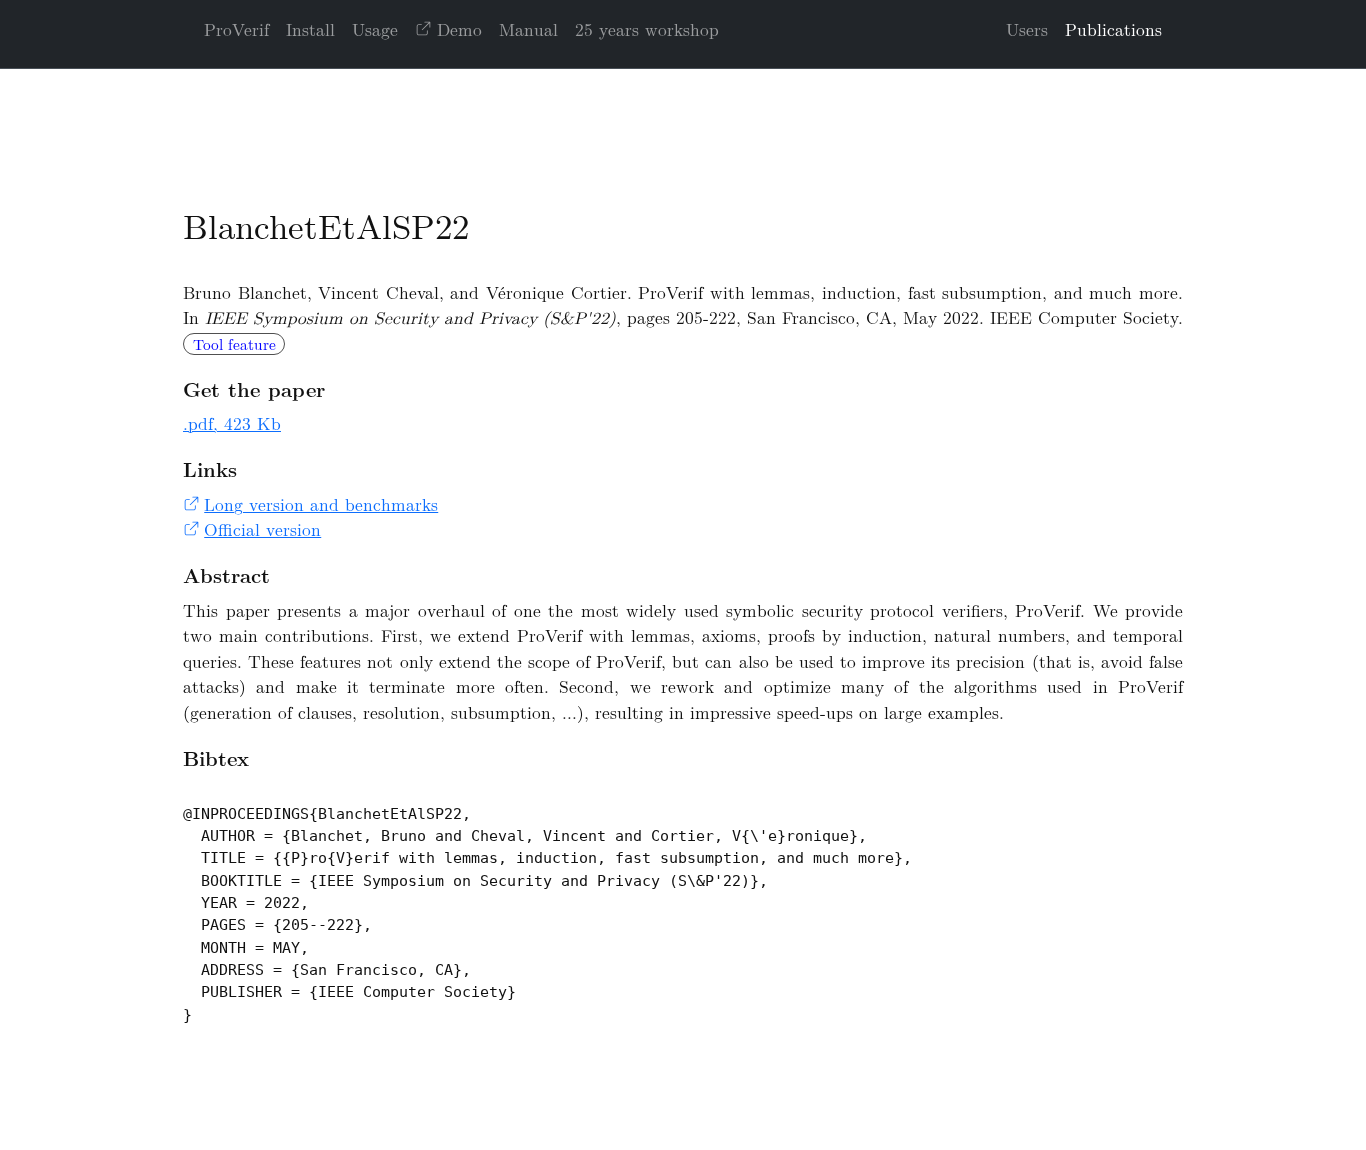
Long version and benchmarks (321, 504)
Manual (528, 29)
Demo (459, 29)
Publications (1113, 29)
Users (1027, 29)
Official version (262, 529)
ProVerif (236, 29)
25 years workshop (647, 29)
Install (310, 29)
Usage (375, 29)
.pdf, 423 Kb (232, 423)
